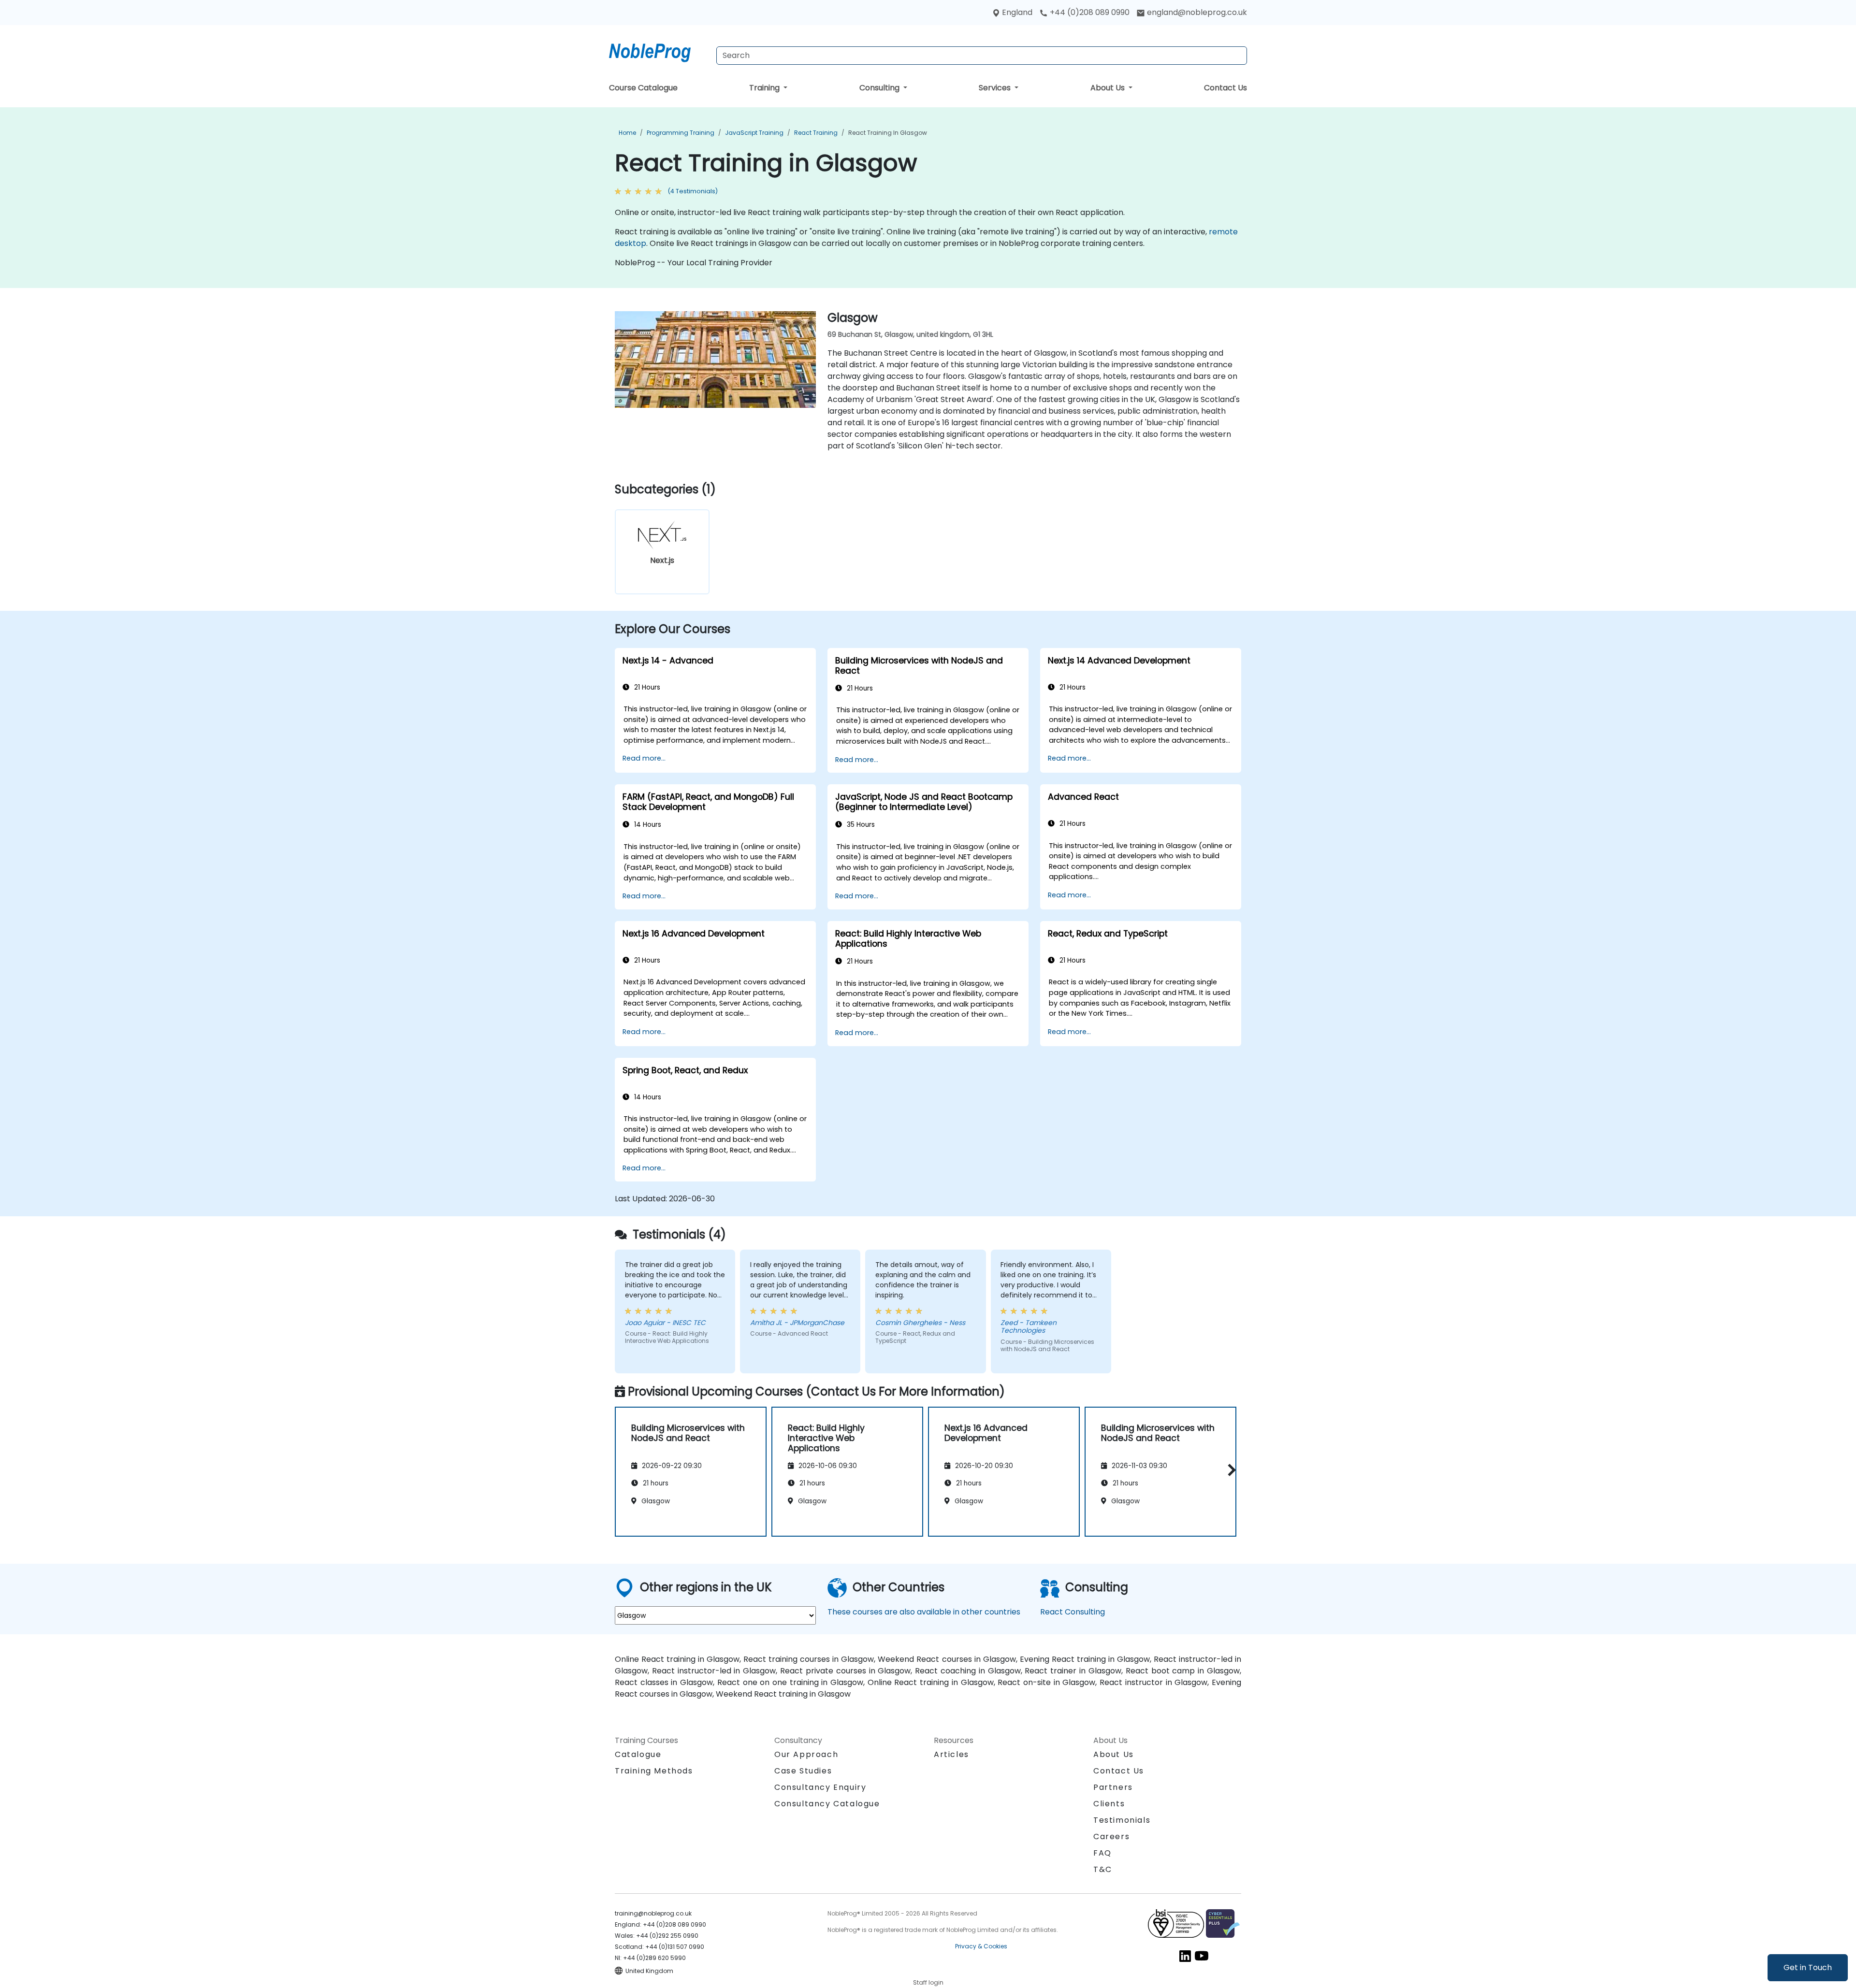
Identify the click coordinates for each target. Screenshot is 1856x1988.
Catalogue (638, 1754)
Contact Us (1225, 88)
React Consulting (1073, 1612)
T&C (1103, 1869)
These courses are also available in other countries (924, 1612)
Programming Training (681, 133)
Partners (1113, 1787)
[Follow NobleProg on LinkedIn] (1185, 1955)
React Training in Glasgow (888, 133)
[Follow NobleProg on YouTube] (1202, 1955)
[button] (1229, 1470)
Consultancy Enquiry (820, 1787)
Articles (951, 1754)
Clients (1109, 1804)
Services (996, 88)
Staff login (928, 1982)
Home (627, 133)
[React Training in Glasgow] (659, 51)
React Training (816, 133)
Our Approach (806, 1754)
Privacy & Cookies (981, 1946)
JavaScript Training (754, 133)
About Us (1109, 88)
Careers (1111, 1837)
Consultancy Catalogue (827, 1804)
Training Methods (654, 1771)
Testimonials (1122, 1820)
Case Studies (803, 1771)
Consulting (880, 88)
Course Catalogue (643, 88)
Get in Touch (1808, 1967)
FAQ (1102, 1853)
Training (765, 88)
